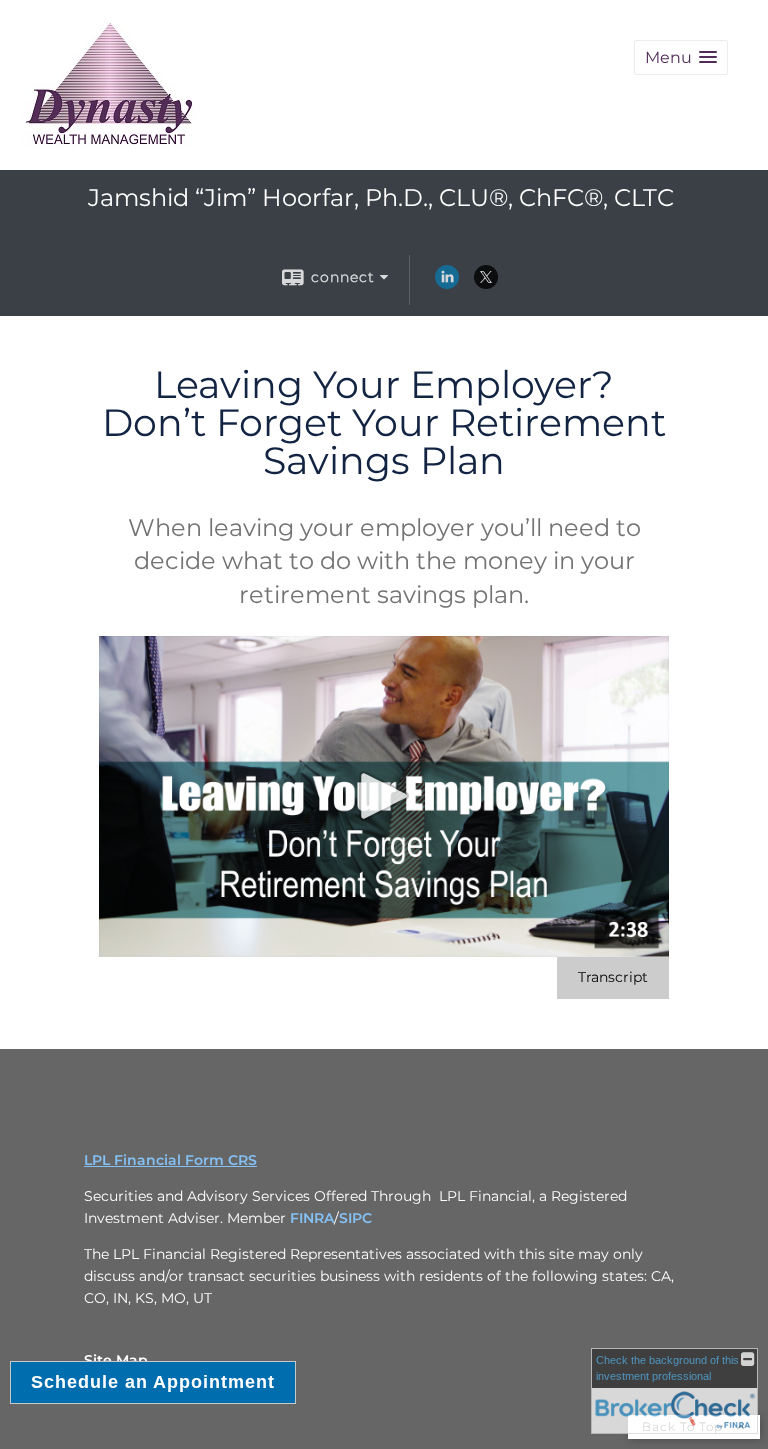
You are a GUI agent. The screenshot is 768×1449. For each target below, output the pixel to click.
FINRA (312, 1218)
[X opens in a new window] (486, 284)
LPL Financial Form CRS (170, 1160)
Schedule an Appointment (153, 1382)
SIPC (355, 1218)
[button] (681, 57)
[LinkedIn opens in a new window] (447, 284)
